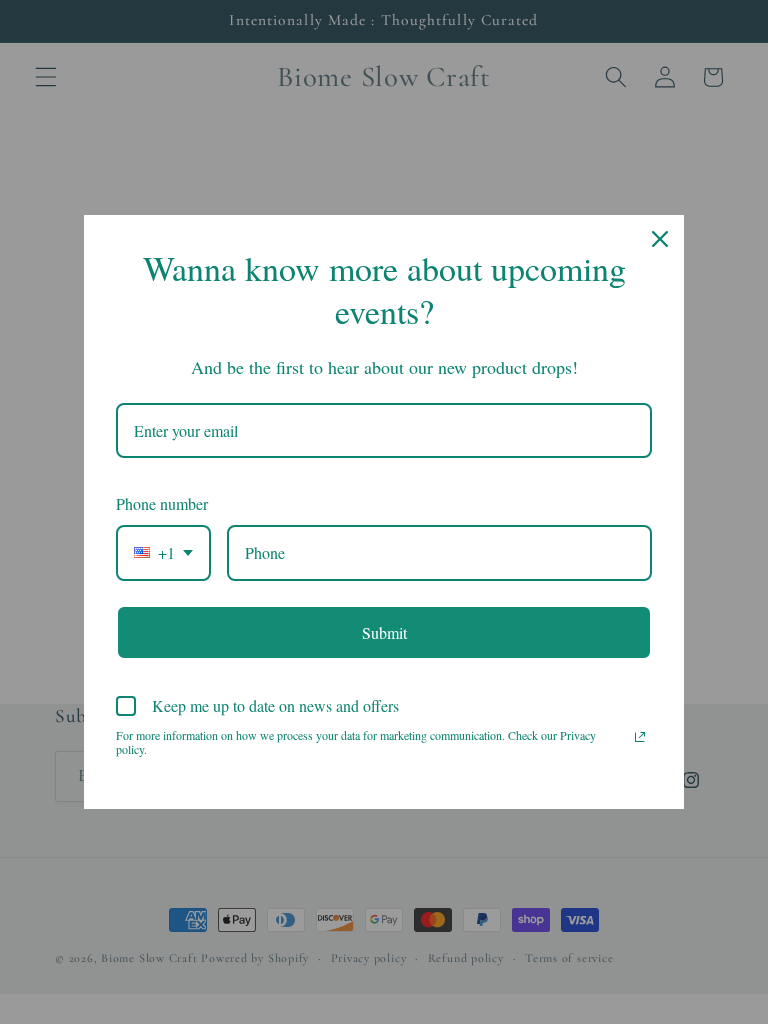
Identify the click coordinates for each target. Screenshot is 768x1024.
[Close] (660, 239)
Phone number (162, 503)
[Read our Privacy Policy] (640, 737)
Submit (384, 632)
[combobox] (163, 552)
